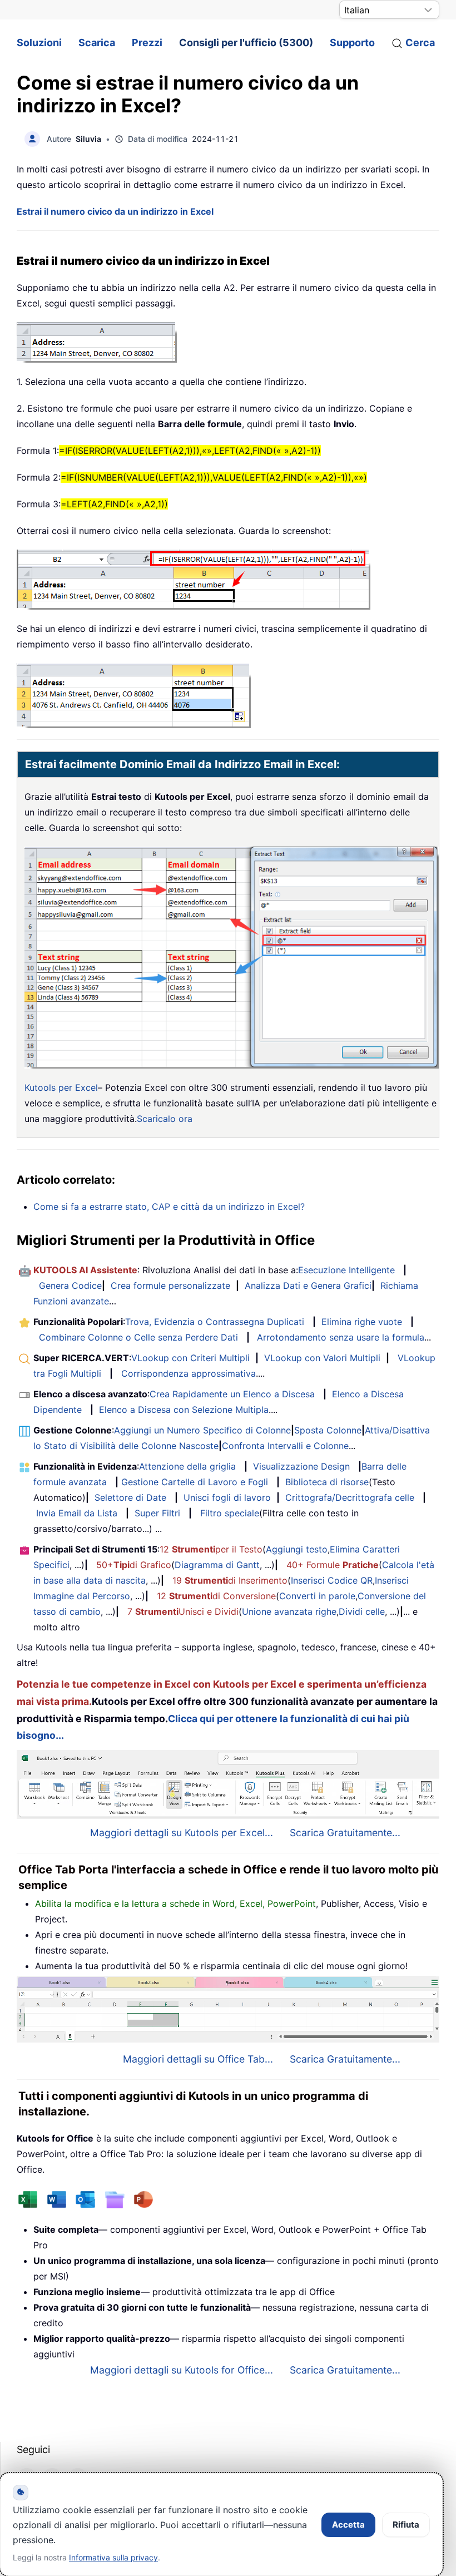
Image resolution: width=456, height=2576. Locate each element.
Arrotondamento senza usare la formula (341, 1337)
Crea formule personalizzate (170, 1285)
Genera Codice (70, 1285)
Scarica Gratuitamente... (345, 1833)
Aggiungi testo (297, 1549)
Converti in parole (317, 1596)
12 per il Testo (211, 1549)
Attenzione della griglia (187, 1466)
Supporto (352, 43)
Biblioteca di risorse (327, 1482)
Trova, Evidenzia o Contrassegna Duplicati (215, 1322)
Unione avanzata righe (289, 1611)
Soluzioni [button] (39, 43)
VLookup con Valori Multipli (322, 1358)
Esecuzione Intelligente (346, 1270)
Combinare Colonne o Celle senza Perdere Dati (138, 1337)
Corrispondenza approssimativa (189, 1373)
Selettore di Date (130, 1497)
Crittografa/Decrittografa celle (350, 1497)
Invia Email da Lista (77, 1513)
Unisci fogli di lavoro (227, 1497)
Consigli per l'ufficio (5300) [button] (246, 43)
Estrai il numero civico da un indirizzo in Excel (115, 211)
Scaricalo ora (165, 1119)
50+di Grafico (134, 1565)
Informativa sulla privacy (113, 2557)
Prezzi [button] (147, 43)
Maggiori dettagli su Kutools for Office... (182, 2370)
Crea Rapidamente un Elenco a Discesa (232, 1394)
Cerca (420, 43)
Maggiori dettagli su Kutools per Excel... (182, 1833)
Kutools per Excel (61, 1087)
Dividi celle (362, 1611)
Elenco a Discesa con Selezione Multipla (184, 1410)
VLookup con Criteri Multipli (190, 1358)
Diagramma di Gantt (217, 1565)
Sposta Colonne (328, 1430)
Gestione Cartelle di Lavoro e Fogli (195, 1482)
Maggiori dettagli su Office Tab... (198, 2059)
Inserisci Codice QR (332, 1580)
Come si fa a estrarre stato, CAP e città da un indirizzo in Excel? (169, 1207)
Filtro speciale (230, 1513)
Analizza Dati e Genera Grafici (308, 1285)
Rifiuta (406, 2525)
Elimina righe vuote (362, 1322)
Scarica (97, 43)
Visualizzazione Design (301, 1466)
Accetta (348, 2525)
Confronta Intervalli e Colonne (285, 1446)
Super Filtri (157, 1513)
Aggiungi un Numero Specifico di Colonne (202, 1430)
